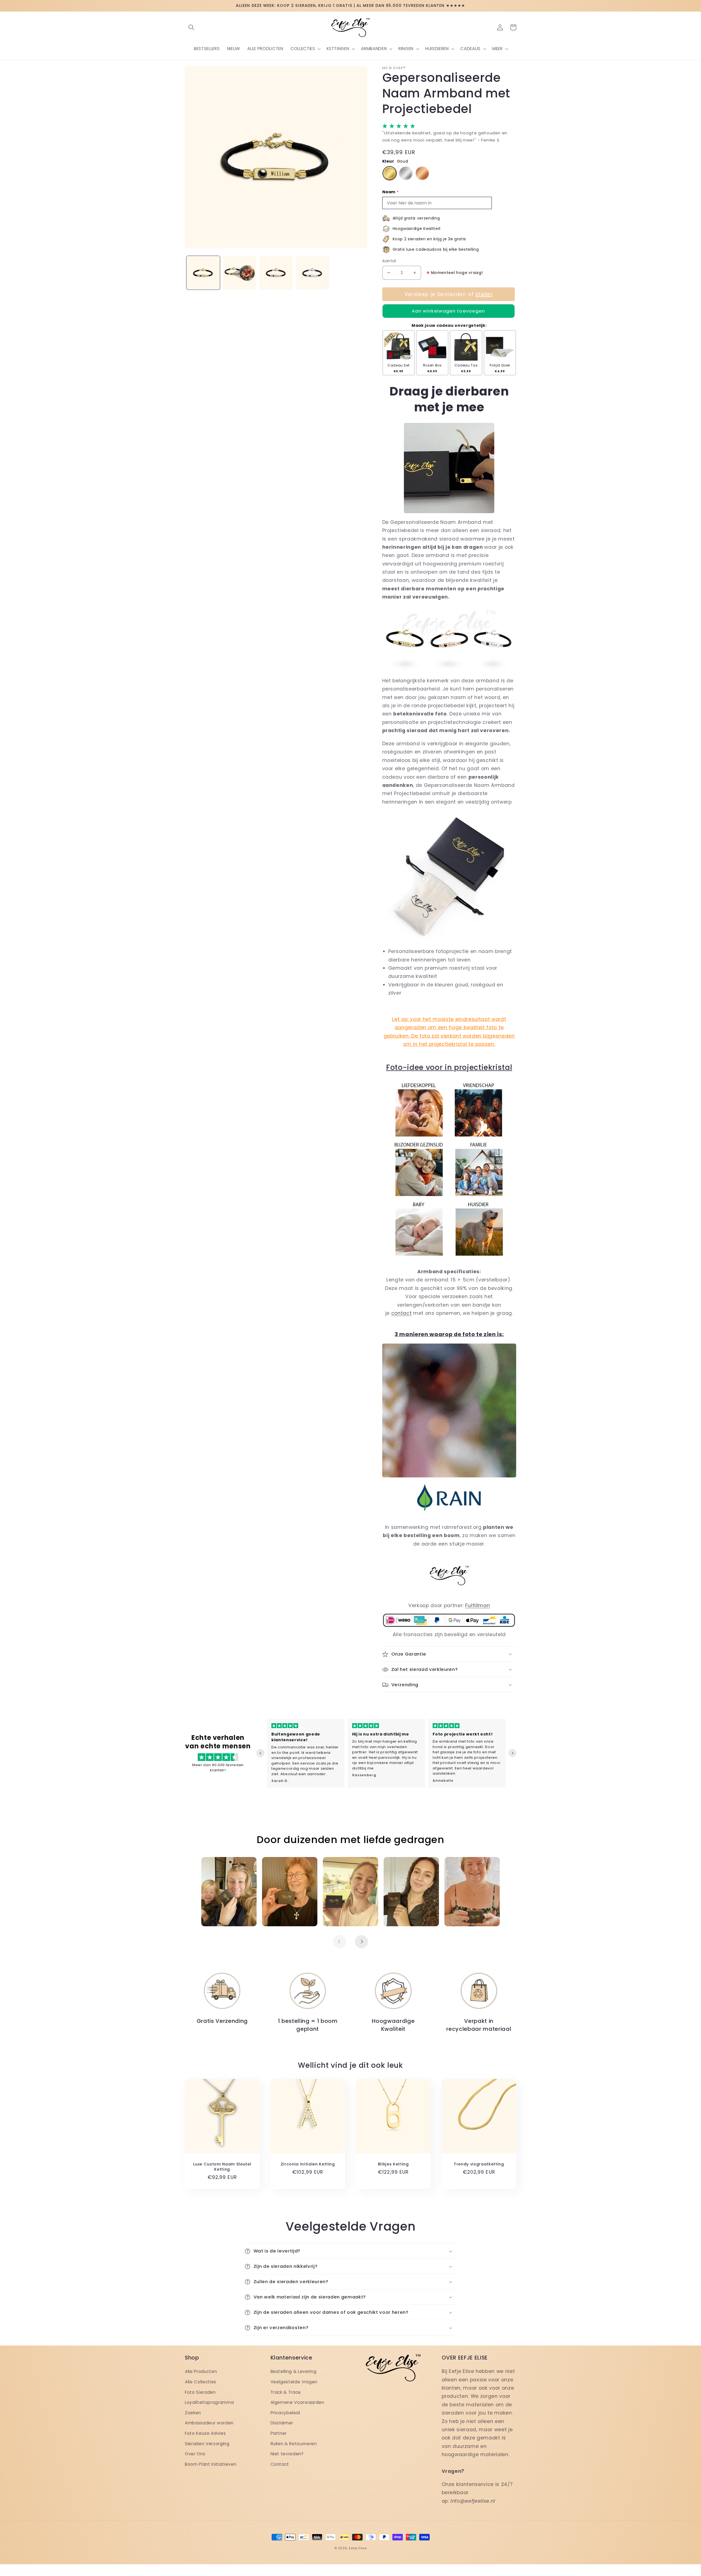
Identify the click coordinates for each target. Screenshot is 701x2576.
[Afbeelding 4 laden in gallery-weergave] (312, 273)
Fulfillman (478, 1605)
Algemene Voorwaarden (297, 2402)
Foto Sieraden (200, 2392)
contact (402, 1313)
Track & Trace (286, 2392)
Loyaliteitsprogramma (209, 2402)
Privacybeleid (285, 2413)
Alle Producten (201, 2371)
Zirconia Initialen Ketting (308, 2164)
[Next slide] (512, 1753)
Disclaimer (282, 2423)
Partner (279, 2433)
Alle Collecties (201, 2382)
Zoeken (193, 2413)
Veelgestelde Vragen (294, 2382)
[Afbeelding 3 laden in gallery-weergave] (276, 273)
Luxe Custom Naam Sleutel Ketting (222, 2167)
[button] (191, 27)
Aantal (389, 261)
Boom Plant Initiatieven (211, 2464)
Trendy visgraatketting (479, 2164)
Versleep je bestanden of (448, 294)
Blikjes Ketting (393, 2164)
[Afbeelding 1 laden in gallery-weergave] (203, 273)
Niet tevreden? (287, 2454)
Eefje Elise (358, 2548)
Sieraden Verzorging (207, 2444)
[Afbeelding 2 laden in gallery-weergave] (240, 273)
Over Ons (195, 2454)
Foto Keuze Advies (205, 2433)
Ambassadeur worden (209, 2423)
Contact (280, 2464)
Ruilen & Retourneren (294, 2444)
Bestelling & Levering (294, 2371)
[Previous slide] (260, 1753)
